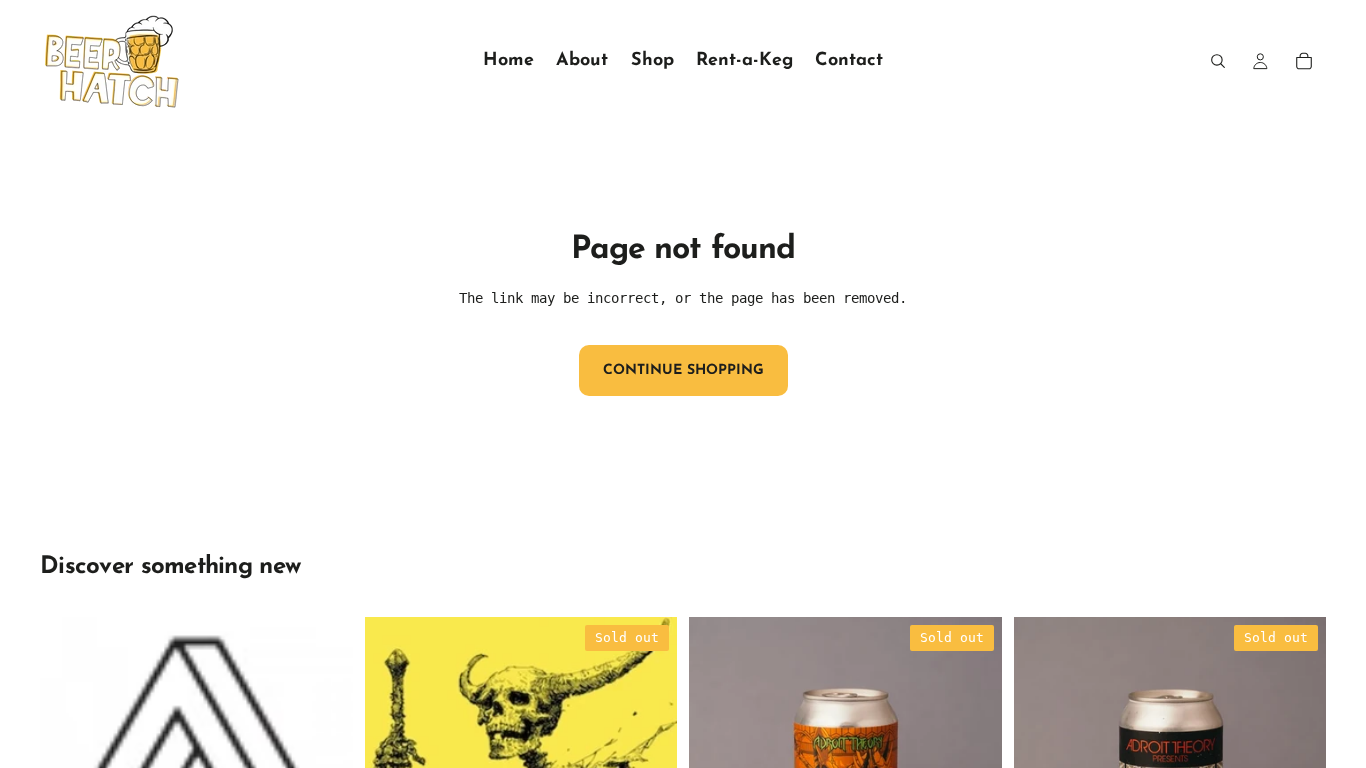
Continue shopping (683, 370)
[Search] (1218, 61)
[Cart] (1304, 61)
